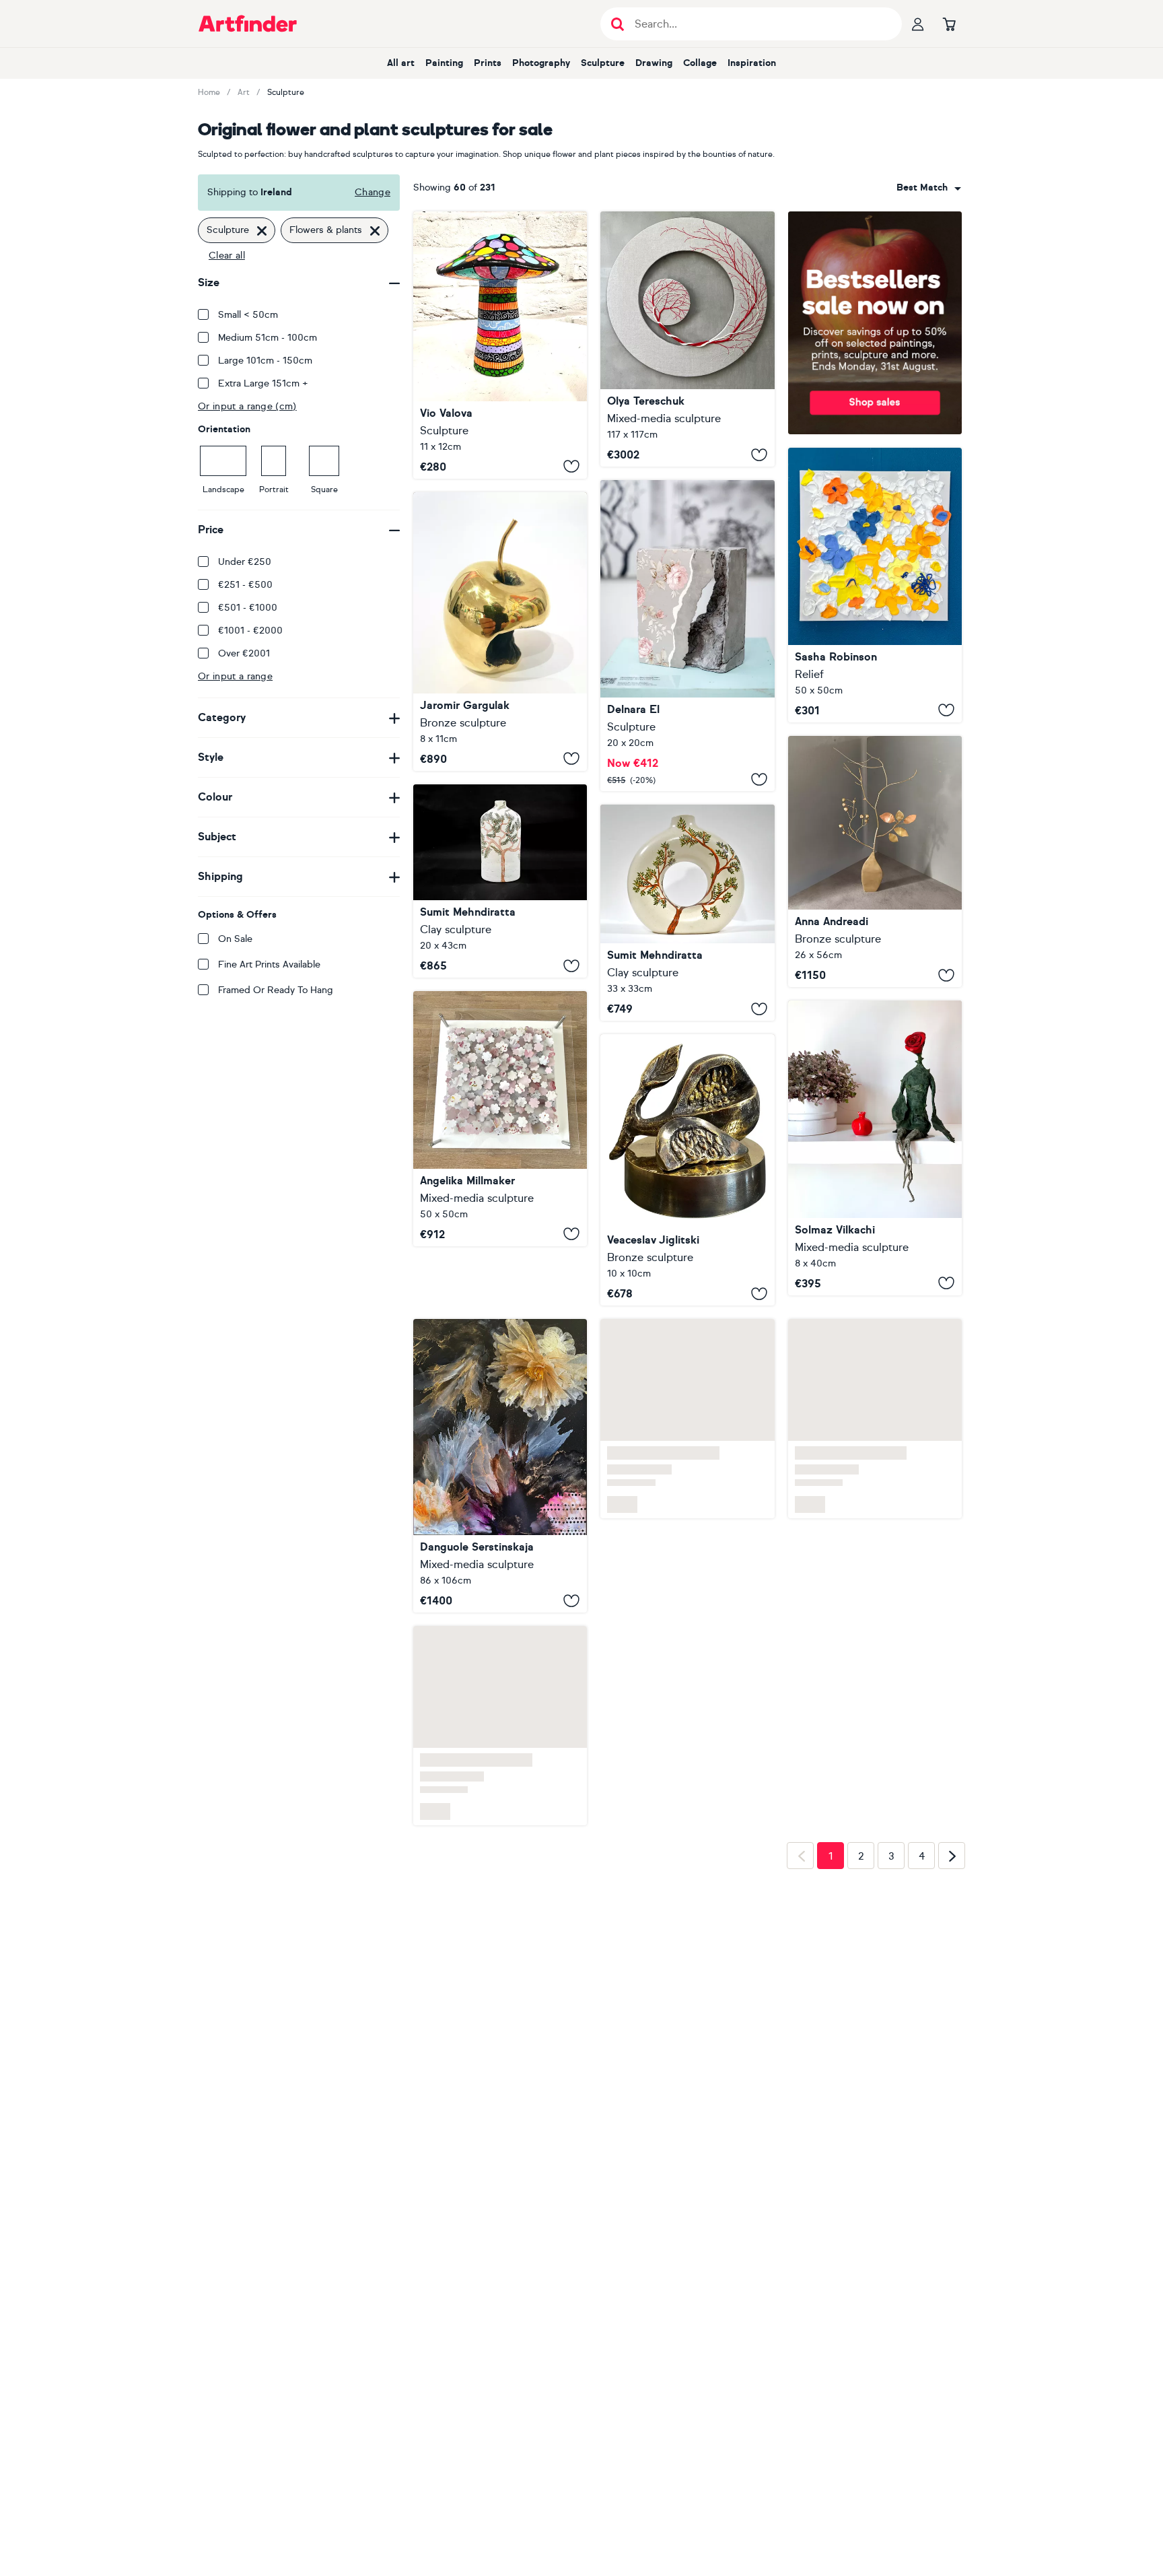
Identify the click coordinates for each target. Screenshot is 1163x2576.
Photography (541, 63)
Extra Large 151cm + (263, 383)
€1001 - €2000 (250, 631)
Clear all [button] (227, 256)
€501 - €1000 (248, 608)
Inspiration (752, 63)
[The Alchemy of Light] (500, 1466)
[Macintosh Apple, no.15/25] (500, 632)
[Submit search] (618, 24)
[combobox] (929, 188)
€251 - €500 (245, 585)
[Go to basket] (949, 24)
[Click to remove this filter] (262, 230)
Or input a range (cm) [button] (247, 406)
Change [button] (373, 192)
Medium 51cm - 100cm (268, 338)
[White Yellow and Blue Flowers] (875, 585)
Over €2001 (244, 653)
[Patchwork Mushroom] (500, 345)
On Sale (235, 939)
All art (401, 63)
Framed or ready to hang (276, 990)
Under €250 (245, 562)
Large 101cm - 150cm (265, 361)
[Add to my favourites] (571, 467)
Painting (444, 63)
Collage (700, 63)
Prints (488, 63)
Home (209, 92)
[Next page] (952, 1856)
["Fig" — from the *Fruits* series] (687, 1170)
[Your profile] (918, 24)
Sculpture (603, 63)
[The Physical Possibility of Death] (687, 636)
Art (244, 92)
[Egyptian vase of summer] (500, 881)
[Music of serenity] (875, 861)
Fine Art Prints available (269, 964)
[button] (929, 188)
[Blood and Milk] (687, 339)
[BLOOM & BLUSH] (500, 1118)
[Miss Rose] (875, 1148)
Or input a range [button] (235, 676)
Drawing (654, 63)
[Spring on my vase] (687, 913)
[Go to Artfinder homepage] (248, 24)
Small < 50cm (248, 315)
